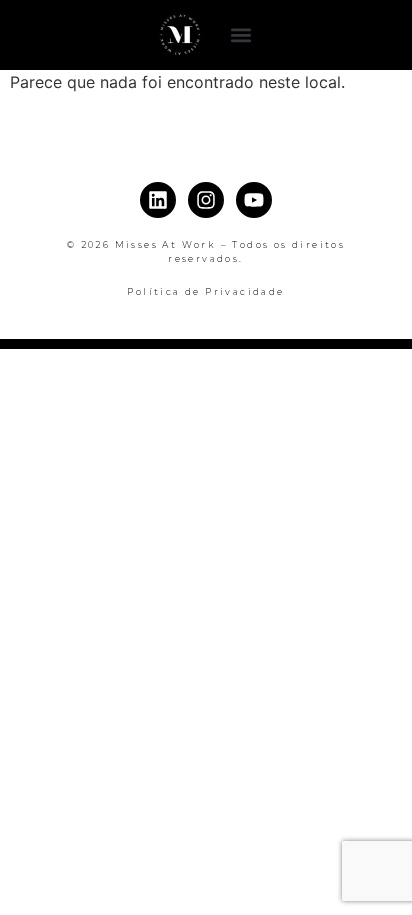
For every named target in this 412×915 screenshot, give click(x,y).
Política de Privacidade (205, 291)
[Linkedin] (158, 200)
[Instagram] (206, 200)
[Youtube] (254, 200)
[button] (241, 35)
